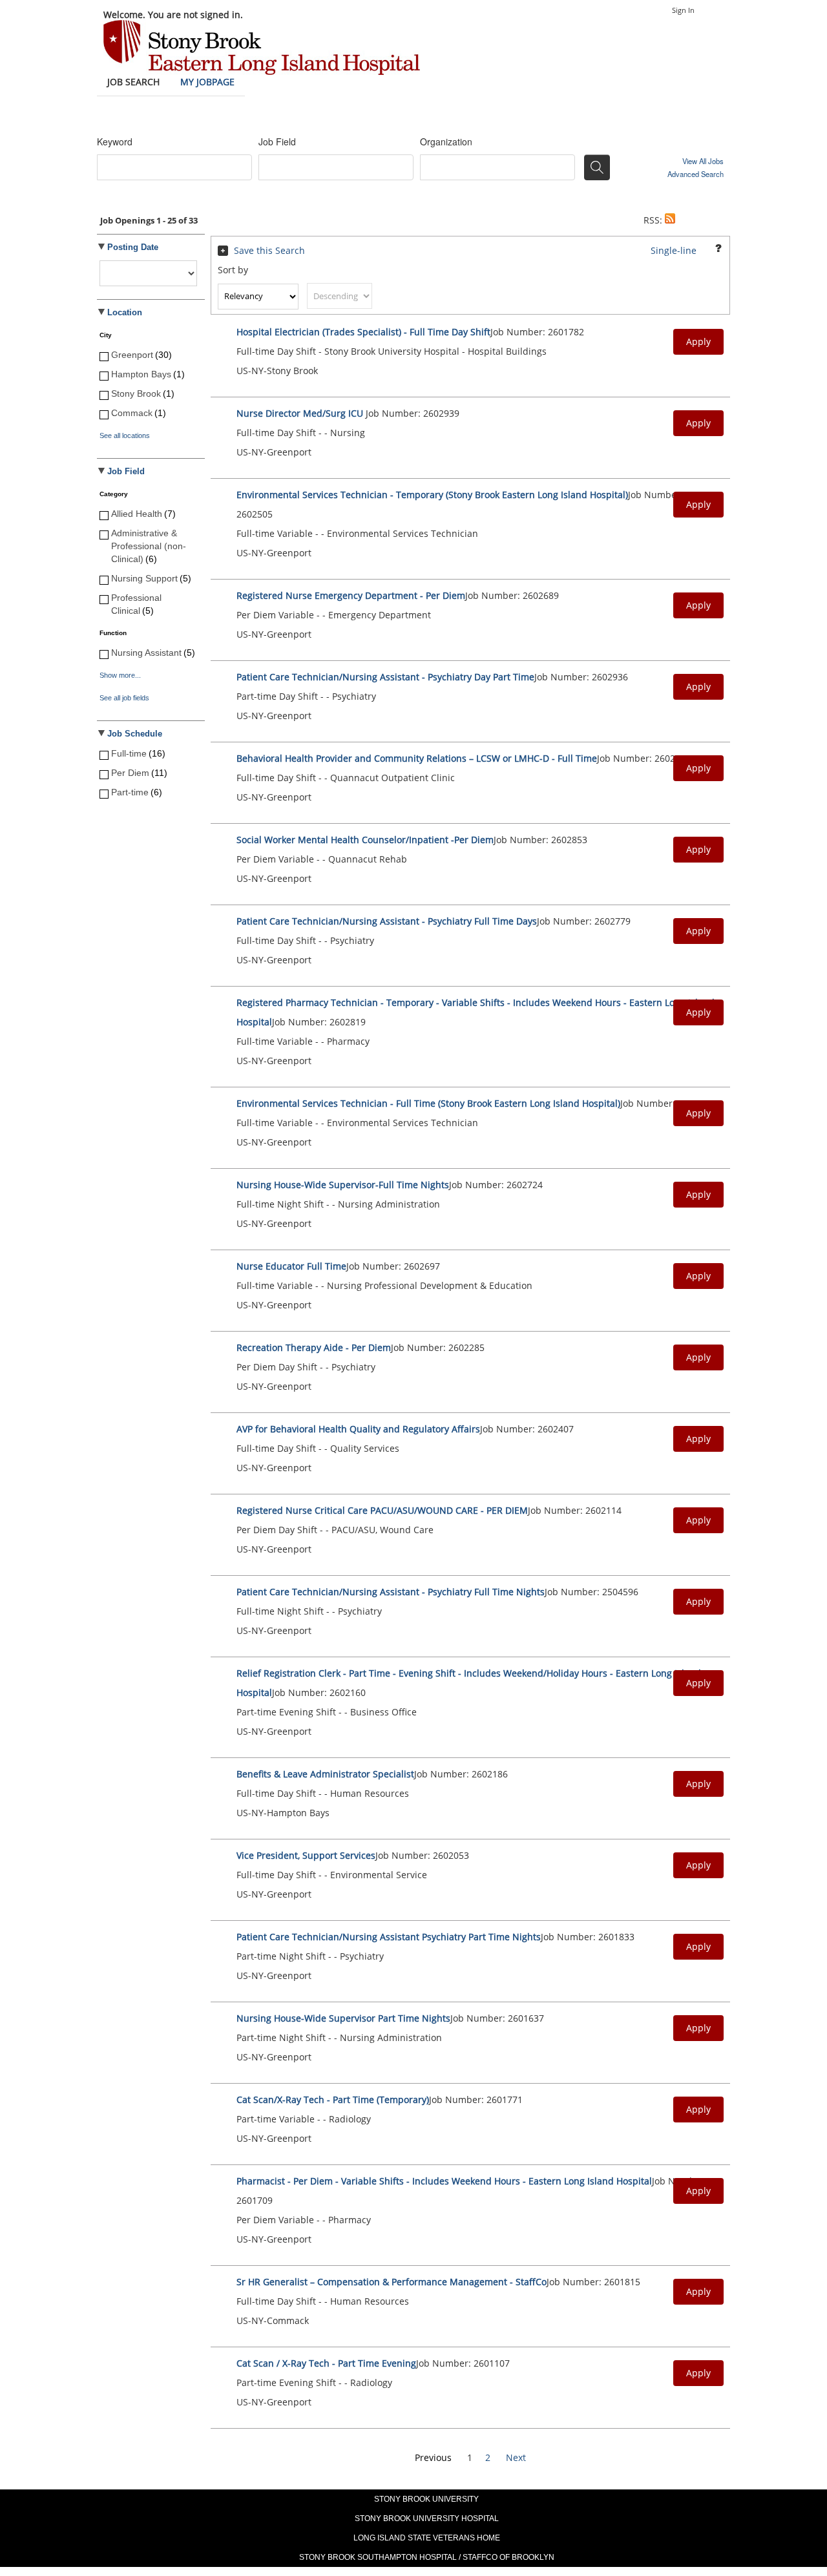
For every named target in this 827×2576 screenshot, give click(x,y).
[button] (670, 220)
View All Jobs (703, 161)
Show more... (120, 675)
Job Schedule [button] (135, 734)
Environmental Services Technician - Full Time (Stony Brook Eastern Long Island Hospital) (428, 1103)
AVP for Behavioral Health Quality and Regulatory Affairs (358, 1429)
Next (516, 2457)
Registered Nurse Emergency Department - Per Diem (351, 595)
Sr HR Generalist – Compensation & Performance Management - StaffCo (392, 2282)
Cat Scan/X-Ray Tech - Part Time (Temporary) (333, 2100)
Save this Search (269, 250)
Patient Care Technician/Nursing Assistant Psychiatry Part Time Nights (389, 1937)
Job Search (133, 82)
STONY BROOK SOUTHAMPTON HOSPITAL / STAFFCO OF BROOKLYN (427, 2557)
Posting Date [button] (133, 247)
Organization (446, 141)
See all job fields (124, 698)
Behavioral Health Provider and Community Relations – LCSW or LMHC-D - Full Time (417, 758)
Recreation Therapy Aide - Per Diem (314, 1347)
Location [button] (125, 313)
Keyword (115, 141)
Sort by (233, 270)
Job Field (277, 141)
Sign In (683, 10)
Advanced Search (696, 174)
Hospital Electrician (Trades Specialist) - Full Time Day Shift (363, 332)
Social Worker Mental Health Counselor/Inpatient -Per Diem (365, 840)
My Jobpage (207, 82)
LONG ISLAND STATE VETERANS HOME (427, 2538)
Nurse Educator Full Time (291, 1266)
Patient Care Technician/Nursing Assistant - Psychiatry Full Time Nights (391, 1592)
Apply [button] (698, 341)
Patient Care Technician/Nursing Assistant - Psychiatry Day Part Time (385, 677)
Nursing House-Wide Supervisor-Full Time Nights (343, 1185)
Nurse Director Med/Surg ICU (301, 413)
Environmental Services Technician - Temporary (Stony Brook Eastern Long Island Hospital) (432, 495)
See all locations (125, 435)
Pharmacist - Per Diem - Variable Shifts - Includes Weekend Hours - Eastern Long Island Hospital (444, 2181)
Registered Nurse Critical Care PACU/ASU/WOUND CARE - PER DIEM (382, 1510)
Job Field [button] (126, 472)
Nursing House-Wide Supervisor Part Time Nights (343, 2018)
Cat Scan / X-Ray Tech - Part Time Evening (326, 2363)
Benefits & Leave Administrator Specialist (325, 1774)
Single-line (674, 250)
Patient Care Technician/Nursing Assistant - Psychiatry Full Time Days (387, 921)
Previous (433, 2457)
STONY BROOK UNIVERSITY (426, 2499)
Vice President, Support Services (306, 1855)
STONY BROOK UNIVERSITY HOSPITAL (427, 2518)
